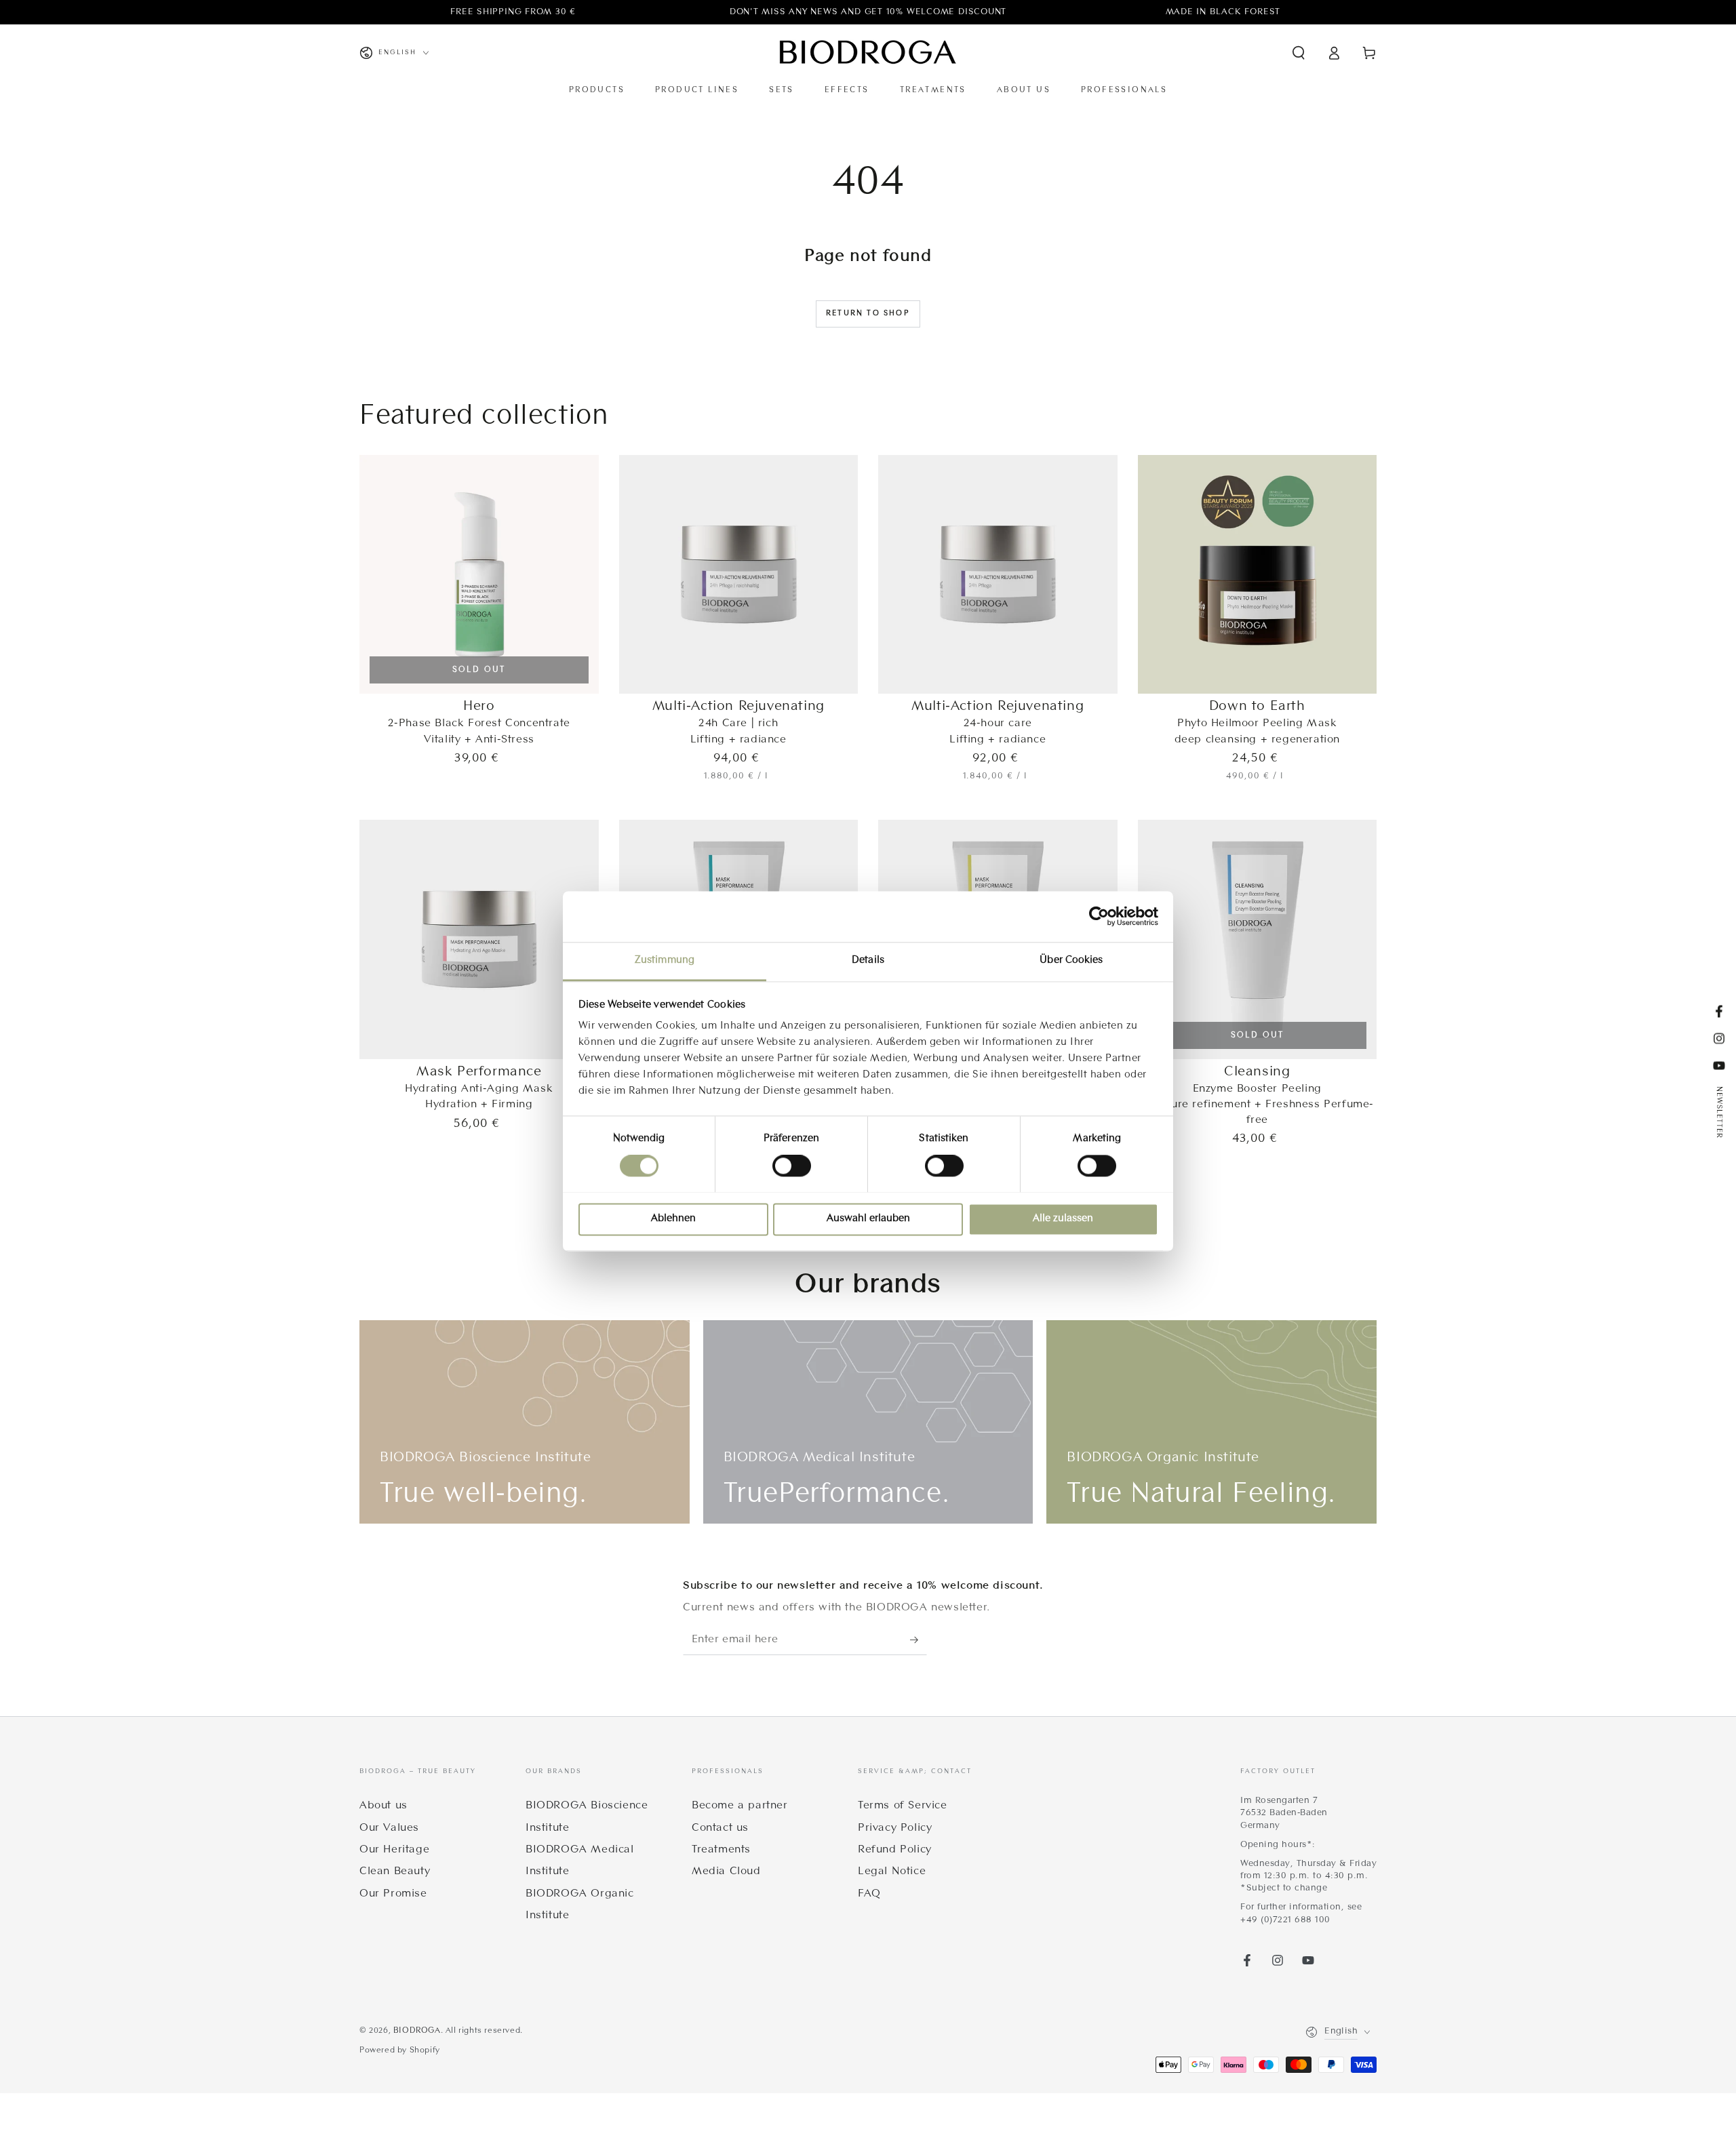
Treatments (721, 1850)
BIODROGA (417, 2031)
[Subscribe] (919, 1640)
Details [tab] (868, 960)
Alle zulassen (1063, 1219)
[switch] (792, 1166)
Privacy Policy (895, 1828)
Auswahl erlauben (868, 1219)
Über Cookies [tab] (1071, 960)
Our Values (389, 1828)
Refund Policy (895, 1850)
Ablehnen (673, 1219)
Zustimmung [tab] (665, 960)
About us (383, 1806)
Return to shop (868, 313)
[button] (1299, 53)
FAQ (869, 1894)
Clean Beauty (395, 1871)
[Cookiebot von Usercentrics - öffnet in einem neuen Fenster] (1099, 916)
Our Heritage (394, 1850)
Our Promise (393, 1894)
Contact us (720, 1828)
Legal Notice (892, 1871)
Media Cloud (726, 1871)
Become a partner (740, 1806)
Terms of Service (903, 1806)
